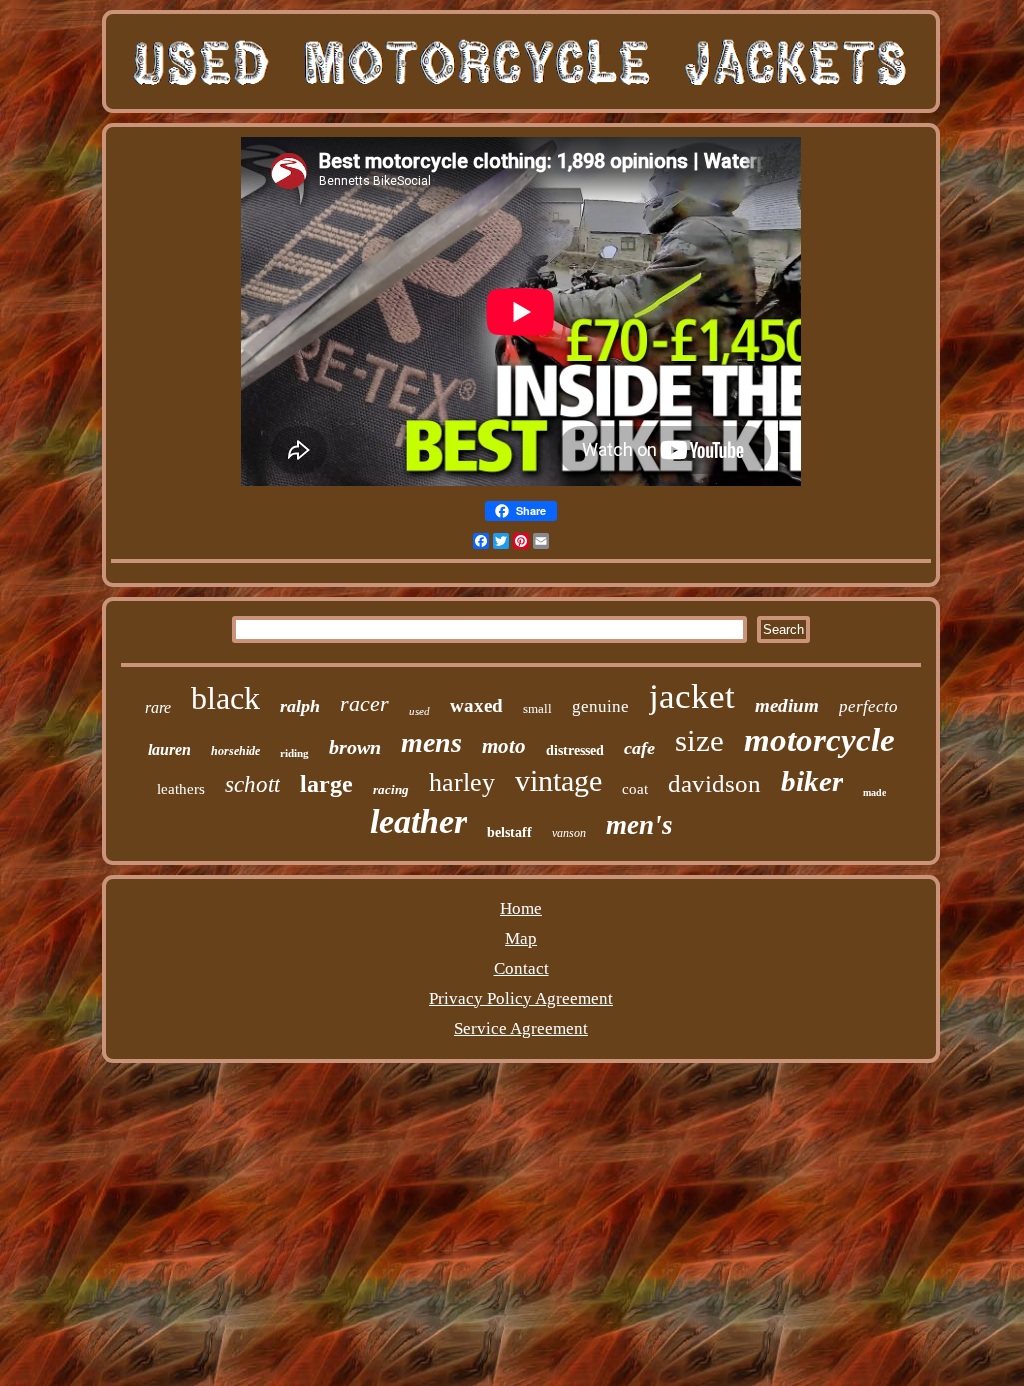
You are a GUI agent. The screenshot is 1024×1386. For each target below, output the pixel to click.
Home (521, 908)
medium (787, 705)
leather (418, 821)
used (419, 711)
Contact (521, 968)
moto (504, 746)
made (874, 792)
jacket (692, 696)
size (699, 740)
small (537, 708)
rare (158, 707)
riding (294, 753)
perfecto (868, 706)
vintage (558, 780)
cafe (639, 748)
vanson (569, 833)
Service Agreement (521, 1028)
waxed (476, 705)
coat (635, 789)
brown (355, 747)
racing (391, 789)
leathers (181, 789)
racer (364, 703)
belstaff (509, 832)
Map (521, 938)
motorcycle (819, 740)
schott (252, 784)
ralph (300, 706)
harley (462, 782)
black (225, 698)
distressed (575, 750)
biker (812, 781)
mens (431, 742)
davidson (714, 783)
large (326, 784)
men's (639, 825)
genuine (600, 706)
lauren (169, 749)
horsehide (235, 751)
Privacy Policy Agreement (521, 998)
